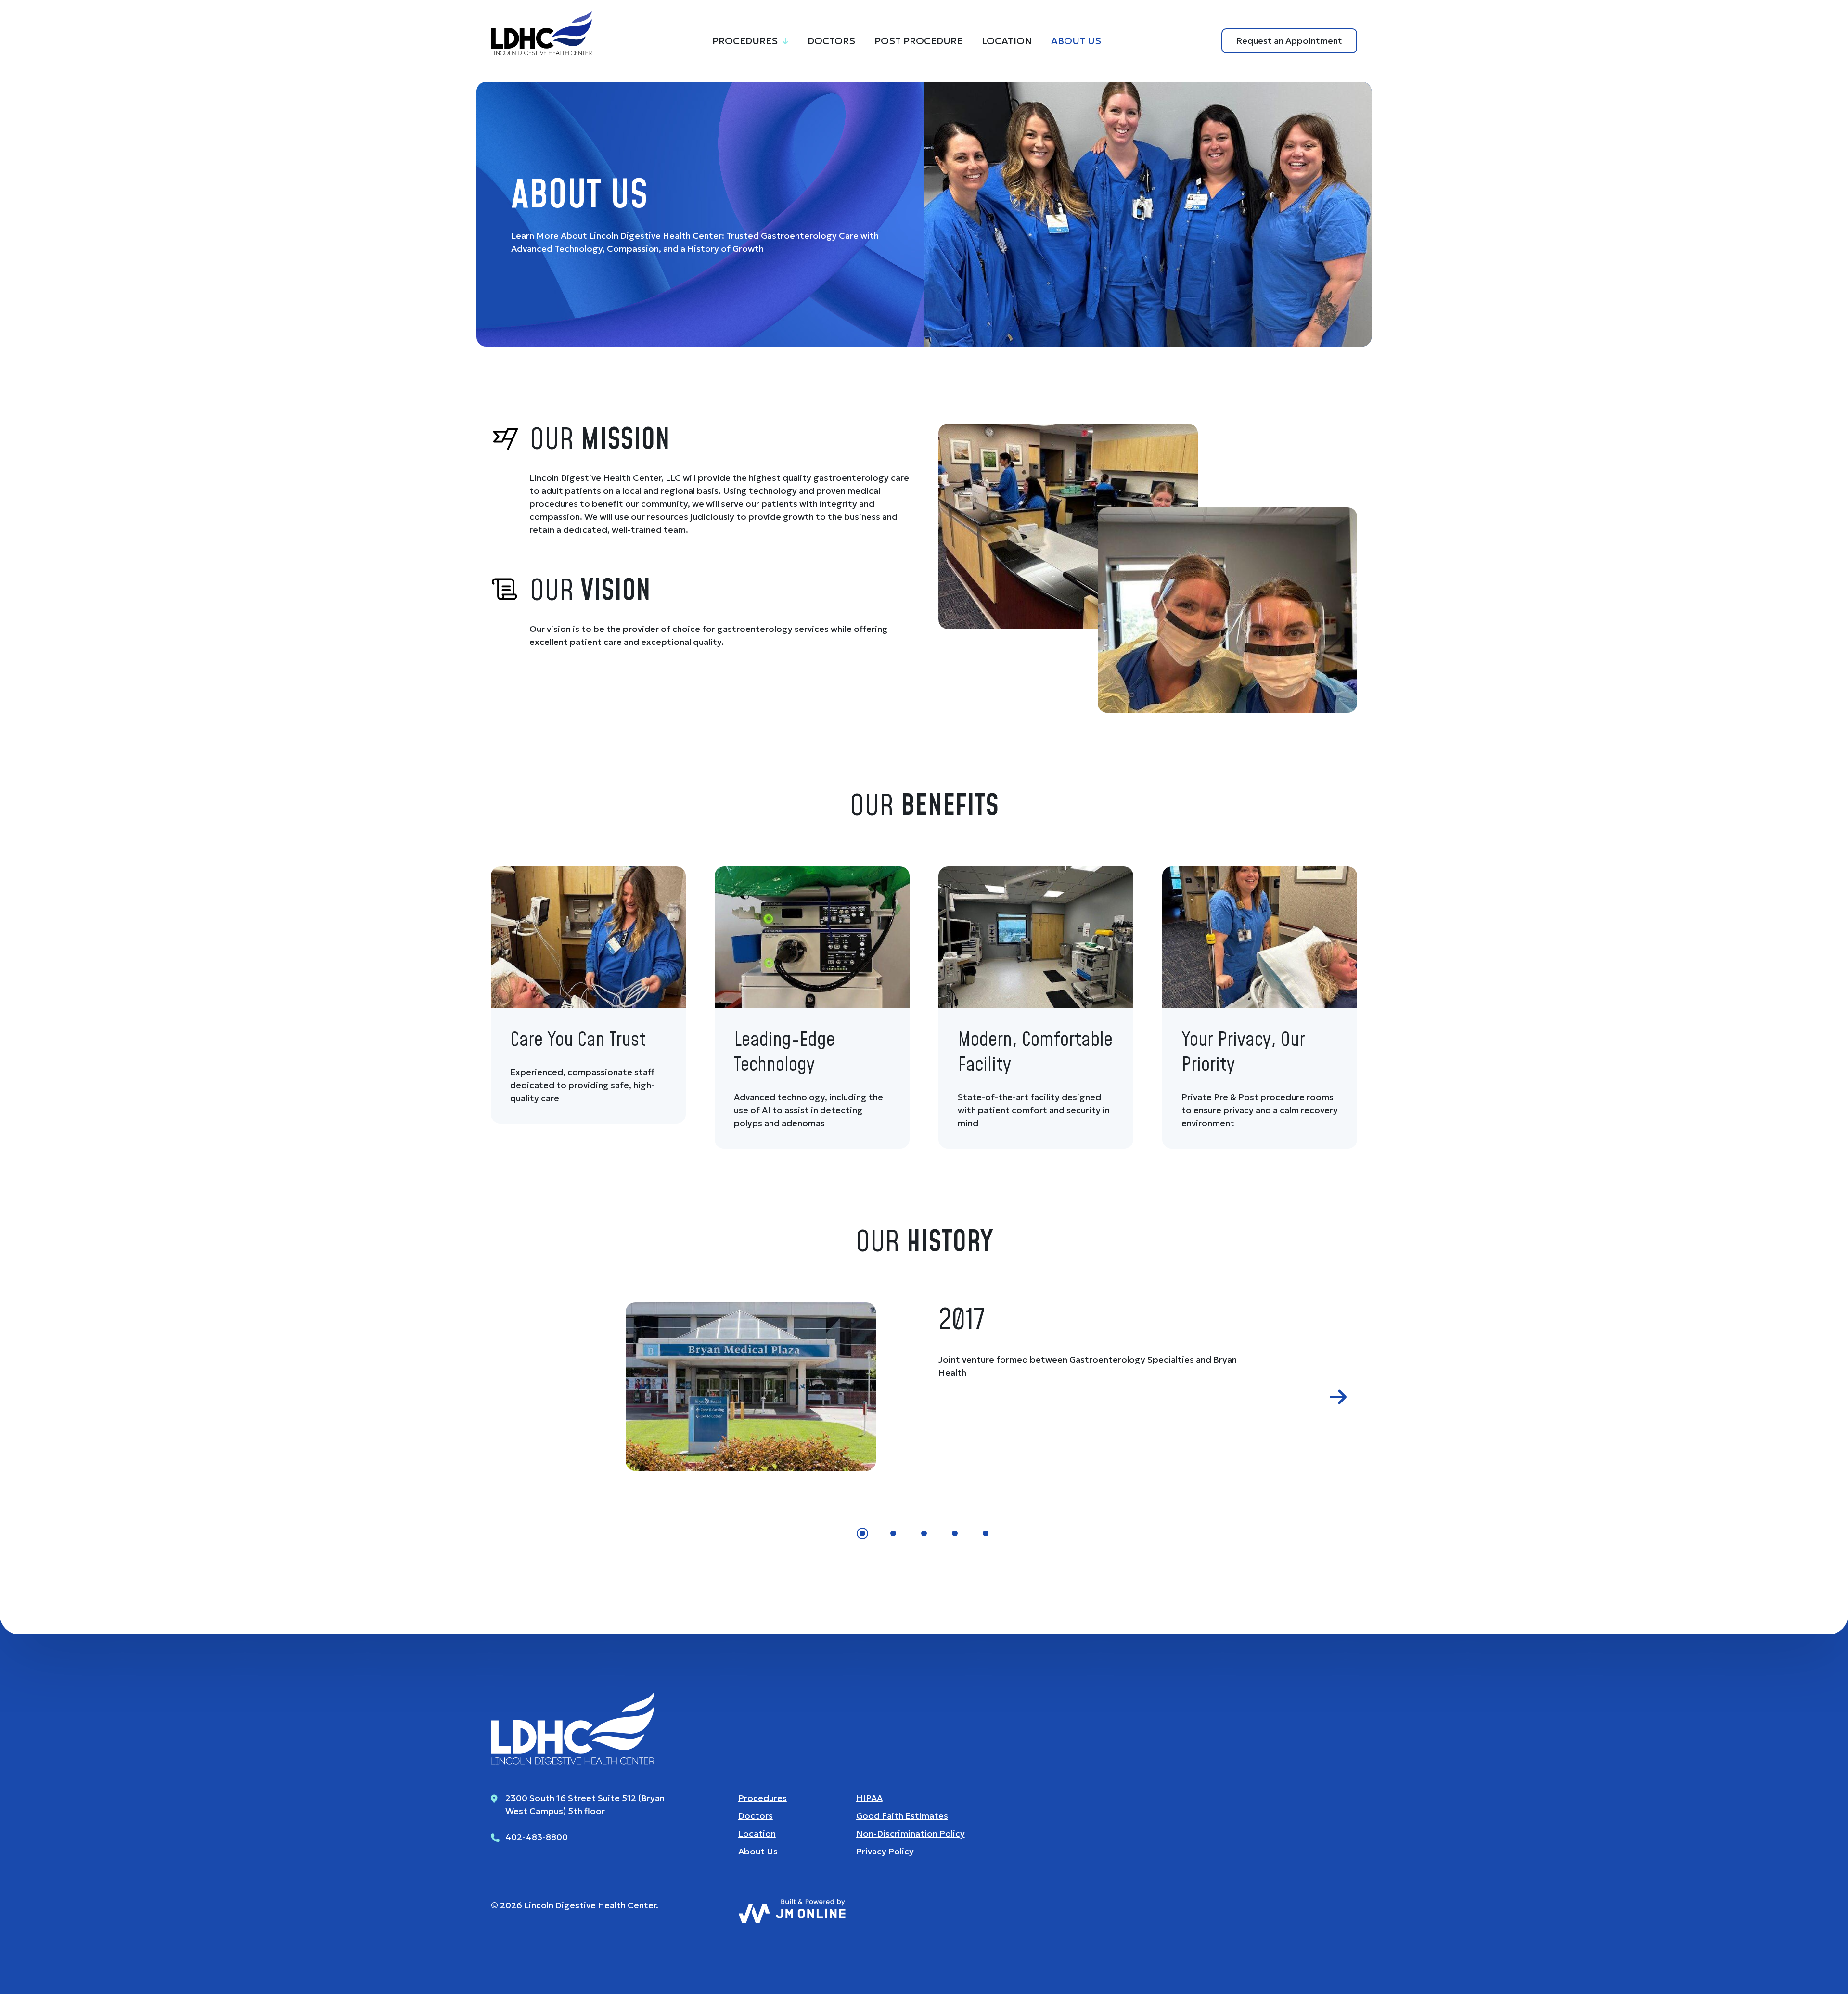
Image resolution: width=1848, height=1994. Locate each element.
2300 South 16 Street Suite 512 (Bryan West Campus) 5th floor (585, 1804)
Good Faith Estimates (902, 1816)
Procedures (745, 41)
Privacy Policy (885, 1851)
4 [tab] (955, 1533)
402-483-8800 (537, 1837)
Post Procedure (918, 41)
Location (1007, 41)
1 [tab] (862, 1533)
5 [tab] (986, 1533)
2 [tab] (893, 1533)
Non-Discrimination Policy (911, 1833)
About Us (1076, 41)
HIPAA (869, 1798)
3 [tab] (924, 1533)
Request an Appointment (1289, 41)
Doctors (831, 41)
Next (1338, 1397)
